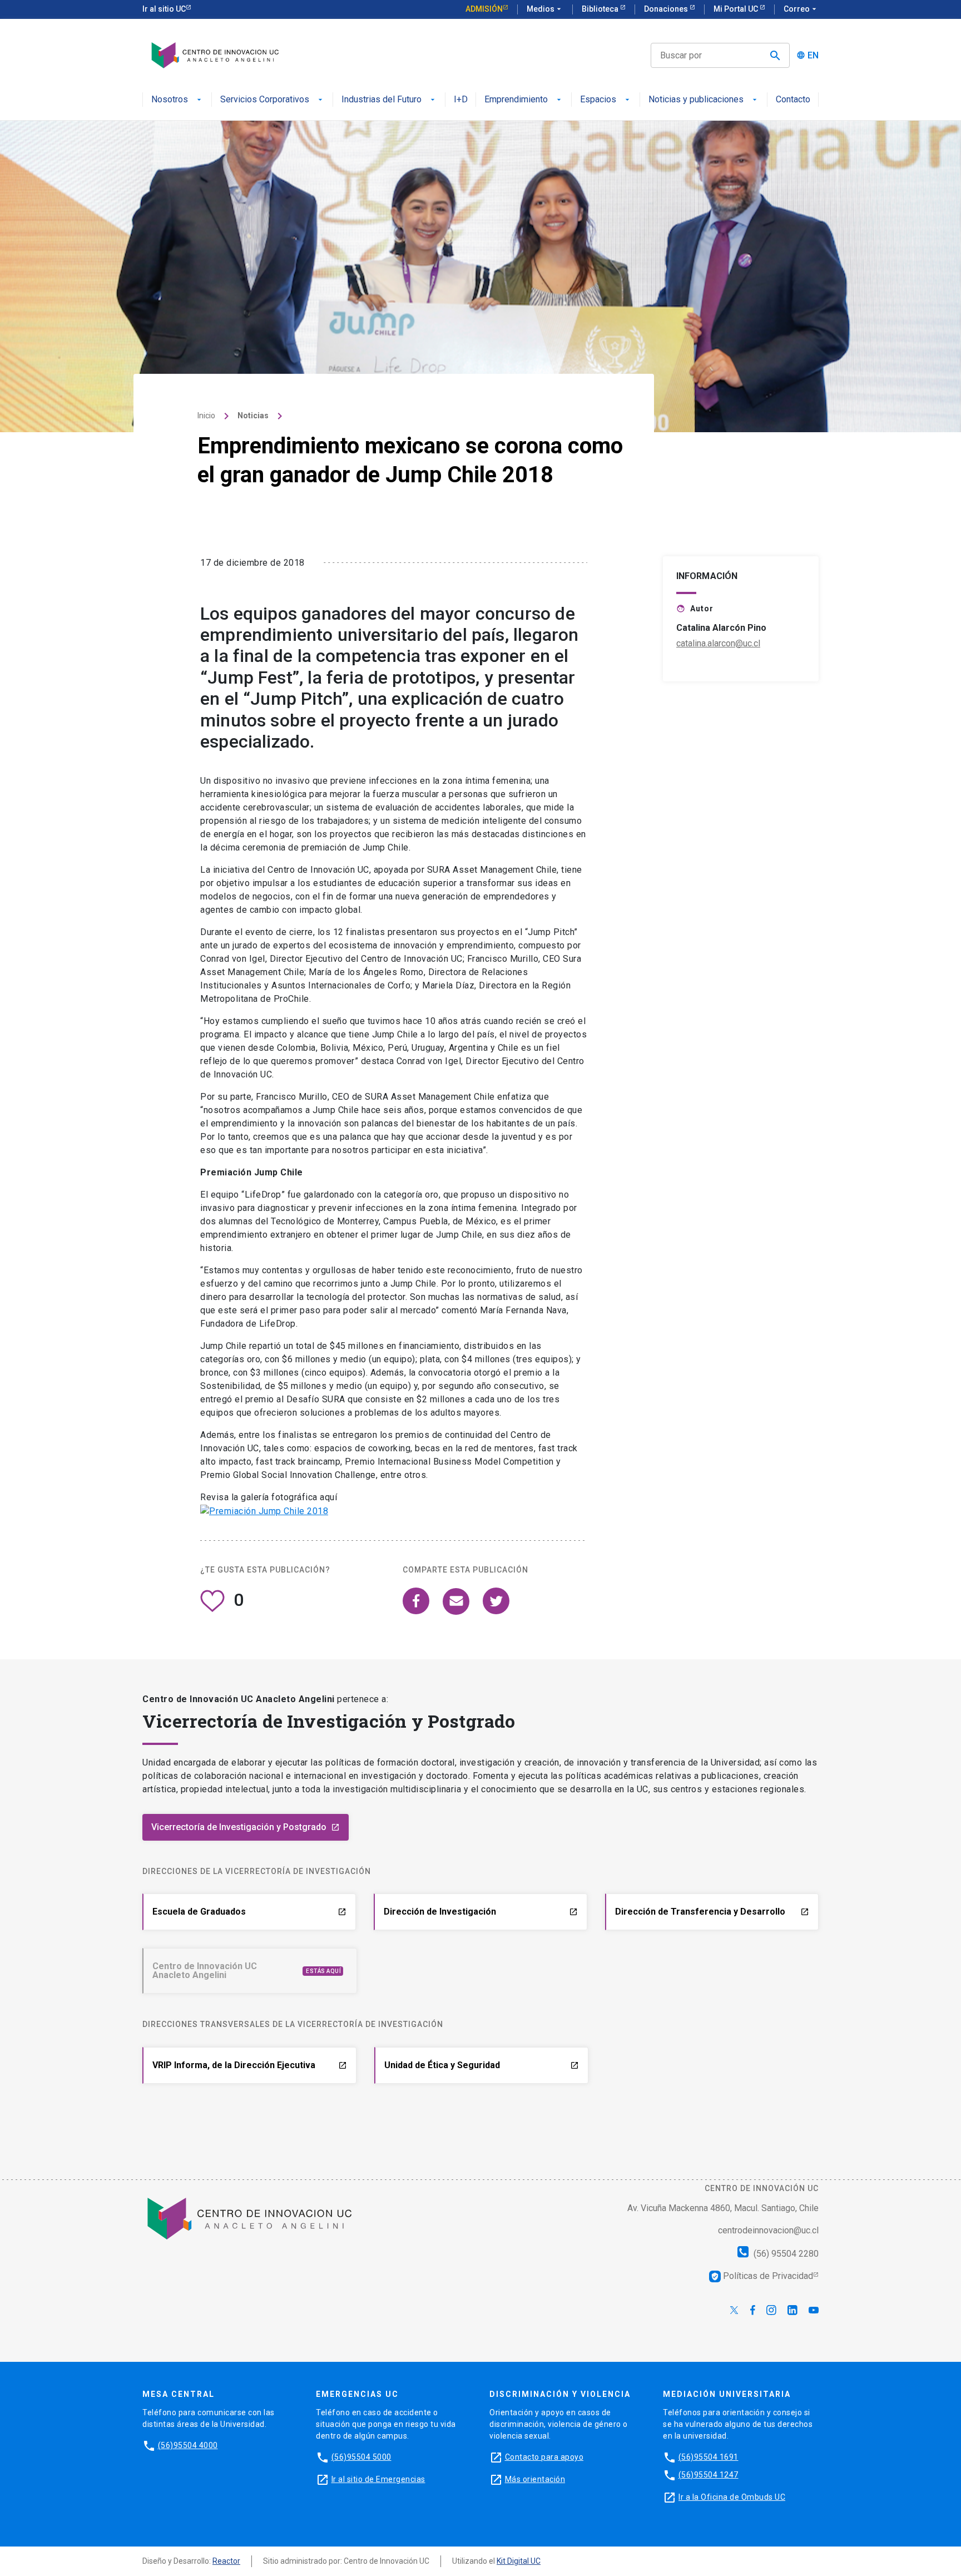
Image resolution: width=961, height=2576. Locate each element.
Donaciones (667, 9)
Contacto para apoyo (544, 2457)
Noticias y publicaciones (696, 100)
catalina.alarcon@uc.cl (718, 643)
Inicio (206, 416)
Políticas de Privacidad (762, 2276)
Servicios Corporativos (265, 100)
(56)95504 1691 (709, 2457)
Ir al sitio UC (164, 9)
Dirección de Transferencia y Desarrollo (712, 1912)
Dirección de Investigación (481, 1912)
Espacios (598, 100)
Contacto (793, 100)
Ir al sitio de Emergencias (378, 2479)
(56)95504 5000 (361, 2457)
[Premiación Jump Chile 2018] (264, 1511)
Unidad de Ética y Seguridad (482, 2065)
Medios (545, 9)
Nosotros (170, 100)
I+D (461, 100)
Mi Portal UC (737, 9)
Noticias (253, 416)
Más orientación (535, 2479)
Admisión (484, 9)
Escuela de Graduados (249, 1912)
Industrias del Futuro (382, 100)
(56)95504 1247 (709, 2475)
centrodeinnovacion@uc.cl (768, 2230)
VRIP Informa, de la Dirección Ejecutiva (250, 2065)
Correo (801, 9)
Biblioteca (601, 9)
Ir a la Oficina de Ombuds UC (732, 2497)
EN (813, 56)
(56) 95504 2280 (785, 2254)
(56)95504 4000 (188, 2445)
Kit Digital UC (519, 2561)
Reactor (226, 2561)
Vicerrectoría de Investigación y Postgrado (246, 1827)
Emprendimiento (516, 100)
